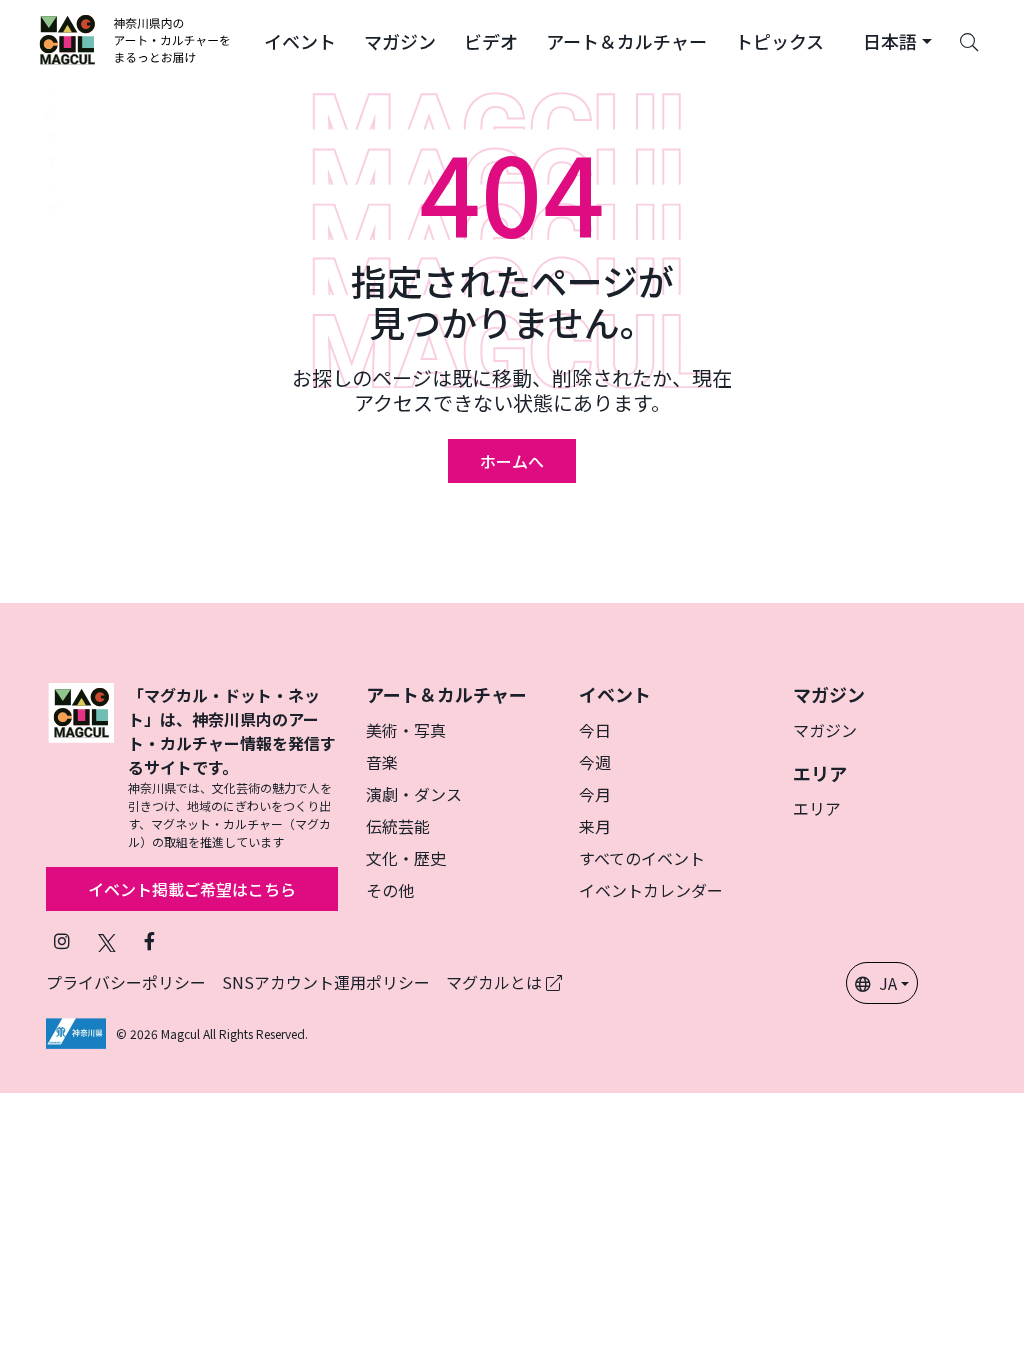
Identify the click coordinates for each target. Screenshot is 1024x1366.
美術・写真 (406, 730)
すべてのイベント (642, 858)
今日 (595, 730)
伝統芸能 (398, 826)
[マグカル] (81, 767)
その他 (390, 890)
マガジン (825, 730)
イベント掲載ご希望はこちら (192, 889)
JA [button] (888, 983)
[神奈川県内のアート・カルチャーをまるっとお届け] (135, 40)
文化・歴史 (406, 858)
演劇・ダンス (414, 794)
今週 (595, 762)
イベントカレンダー (651, 890)
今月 (595, 794)
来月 (595, 826)
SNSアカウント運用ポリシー (326, 982)
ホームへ (512, 461)
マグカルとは (496, 982)
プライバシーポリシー (126, 982)
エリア (817, 808)
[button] (300, 40)
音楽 (382, 762)
